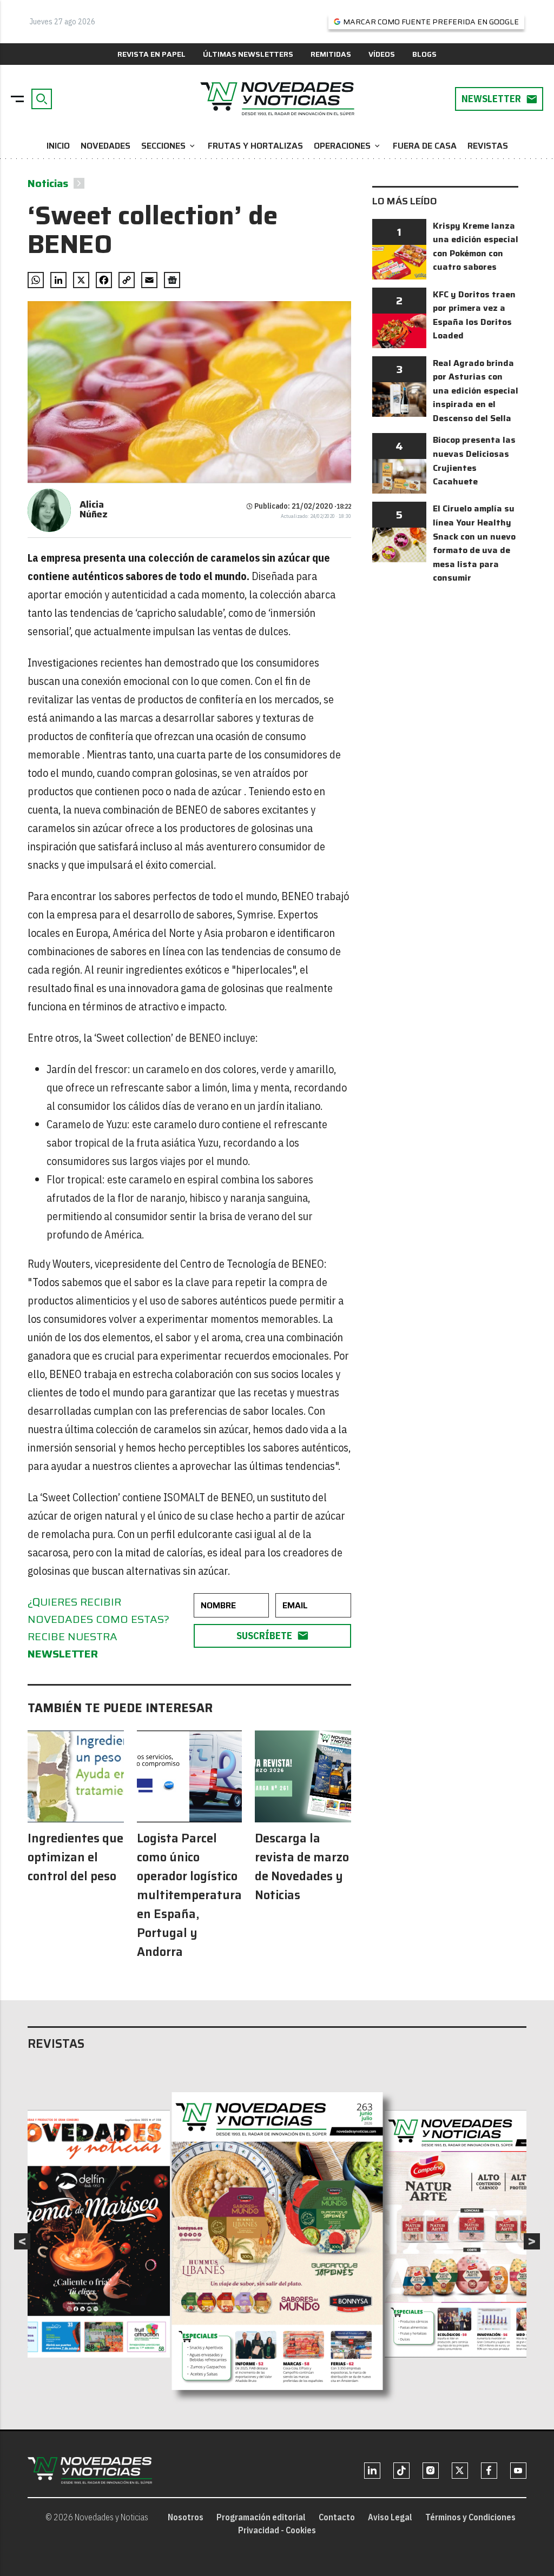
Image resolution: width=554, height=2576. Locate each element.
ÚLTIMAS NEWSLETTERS (248, 54)
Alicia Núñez (94, 509)
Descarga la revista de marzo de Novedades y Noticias (302, 1867)
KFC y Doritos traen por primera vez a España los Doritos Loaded (474, 315)
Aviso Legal (390, 2517)
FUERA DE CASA (425, 146)
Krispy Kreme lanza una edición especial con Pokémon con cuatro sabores (476, 247)
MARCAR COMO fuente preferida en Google (431, 22)
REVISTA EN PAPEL (151, 54)
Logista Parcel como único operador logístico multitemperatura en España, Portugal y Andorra (189, 1895)
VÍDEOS (382, 54)
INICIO (58, 146)
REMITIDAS (331, 54)
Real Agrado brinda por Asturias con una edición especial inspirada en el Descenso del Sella (476, 391)
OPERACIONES (348, 146)
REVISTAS (488, 146)
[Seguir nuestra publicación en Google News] (172, 280)
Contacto (337, 2517)
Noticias (48, 183)
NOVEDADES (105, 146)
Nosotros (186, 2517)
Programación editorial (261, 2517)
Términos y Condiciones (470, 2517)
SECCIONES (169, 146)
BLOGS (424, 54)
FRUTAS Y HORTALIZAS (255, 146)
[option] (278, 2241)
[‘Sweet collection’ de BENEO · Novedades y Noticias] (277, 99)
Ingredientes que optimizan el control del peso (75, 1857)
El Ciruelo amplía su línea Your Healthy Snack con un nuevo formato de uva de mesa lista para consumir (474, 543)
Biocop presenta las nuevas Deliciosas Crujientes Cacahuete (474, 461)
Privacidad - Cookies (277, 2530)
